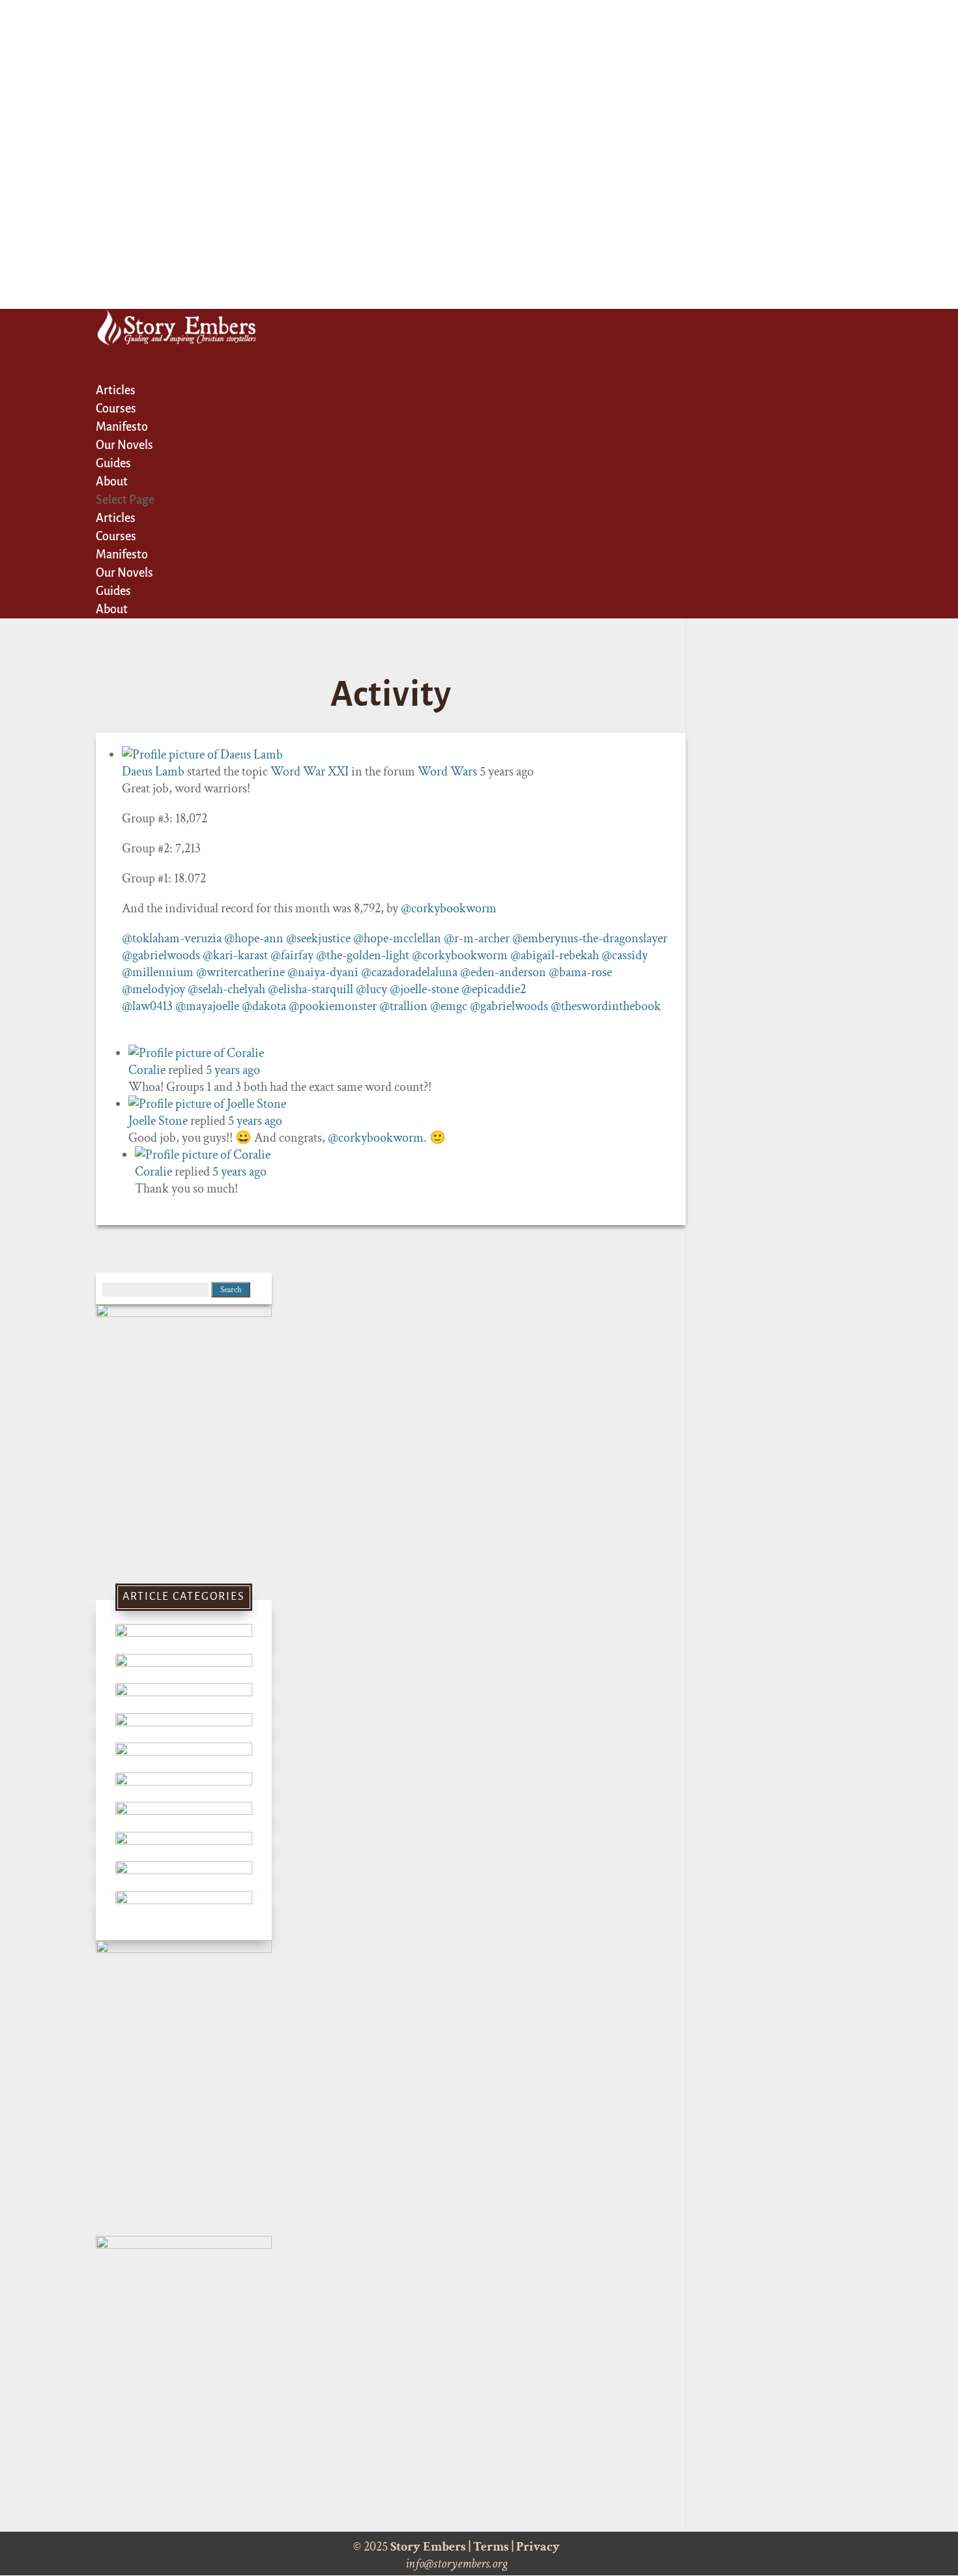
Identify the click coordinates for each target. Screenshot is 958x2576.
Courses (116, 536)
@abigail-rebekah (555, 955)
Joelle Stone (158, 1121)
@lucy (371, 989)
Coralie (147, 1070)
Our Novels (124, 573)
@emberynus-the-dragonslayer (590, 938)
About (112, 609)
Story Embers (428, 2547)
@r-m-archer (477, 938)
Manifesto (122, 555)
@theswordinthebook (606, 1006)
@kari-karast (235, 955)
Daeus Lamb (153, 772)
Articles (116, 518)
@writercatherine (240, 972)
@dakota (264, 1006)
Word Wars (447, 772)
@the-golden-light (363, 955)
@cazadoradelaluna (409, 972)
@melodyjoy (153, 989)
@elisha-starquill (311, 989)
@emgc (449, 1006)
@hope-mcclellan (397, 938)
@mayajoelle (207, 1006)
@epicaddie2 (494, 989)
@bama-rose (580, 972)
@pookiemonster (333, 1006)
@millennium (158, 972)
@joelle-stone (424, 989)
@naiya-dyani (323, 972)
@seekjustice (318, 938)
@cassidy (625, 955)
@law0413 (147, 1006)
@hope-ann (254, 938)
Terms (491, 2547)
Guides (113, 591)
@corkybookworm (449, 908)
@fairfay (292, 955)
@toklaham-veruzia (172, 938)
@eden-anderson (503, 972)
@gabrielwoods (161, 955)
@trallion (403, 1006)
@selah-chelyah (226, 989)
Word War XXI (310, 772)
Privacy (538, 2547)
